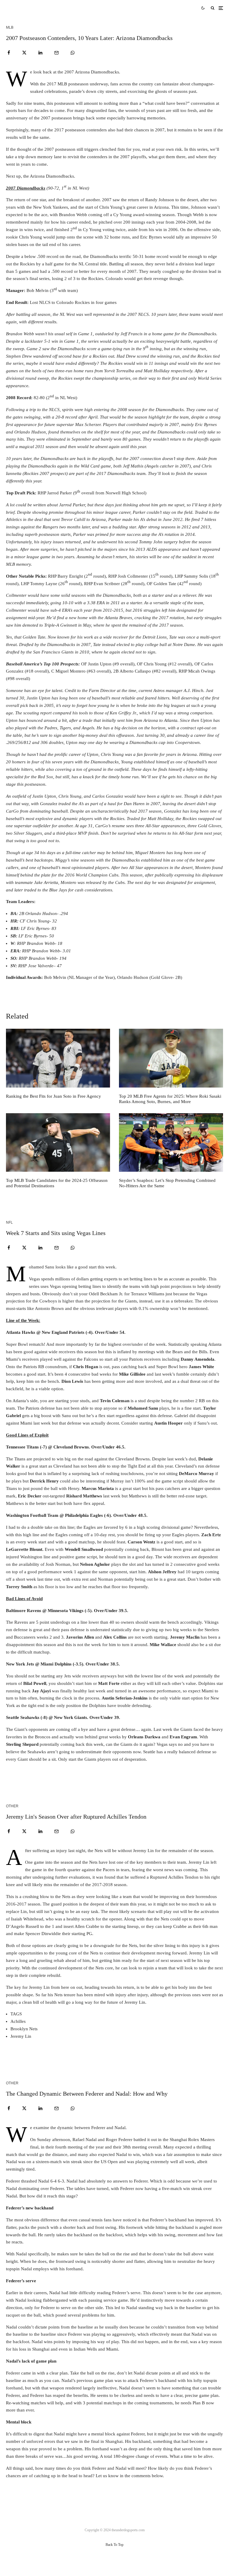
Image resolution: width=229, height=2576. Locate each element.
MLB (10, 27)
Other (12, 1806)
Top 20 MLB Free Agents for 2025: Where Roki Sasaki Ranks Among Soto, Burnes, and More (170, 1099)
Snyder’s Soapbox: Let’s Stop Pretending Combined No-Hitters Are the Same (167, 1183)
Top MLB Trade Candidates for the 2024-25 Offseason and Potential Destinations (57, 1183)
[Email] (57, 53)
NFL (9, 1222)
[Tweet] (24, 53)
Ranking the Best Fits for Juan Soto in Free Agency (54, 1096)
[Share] (9, 53)
